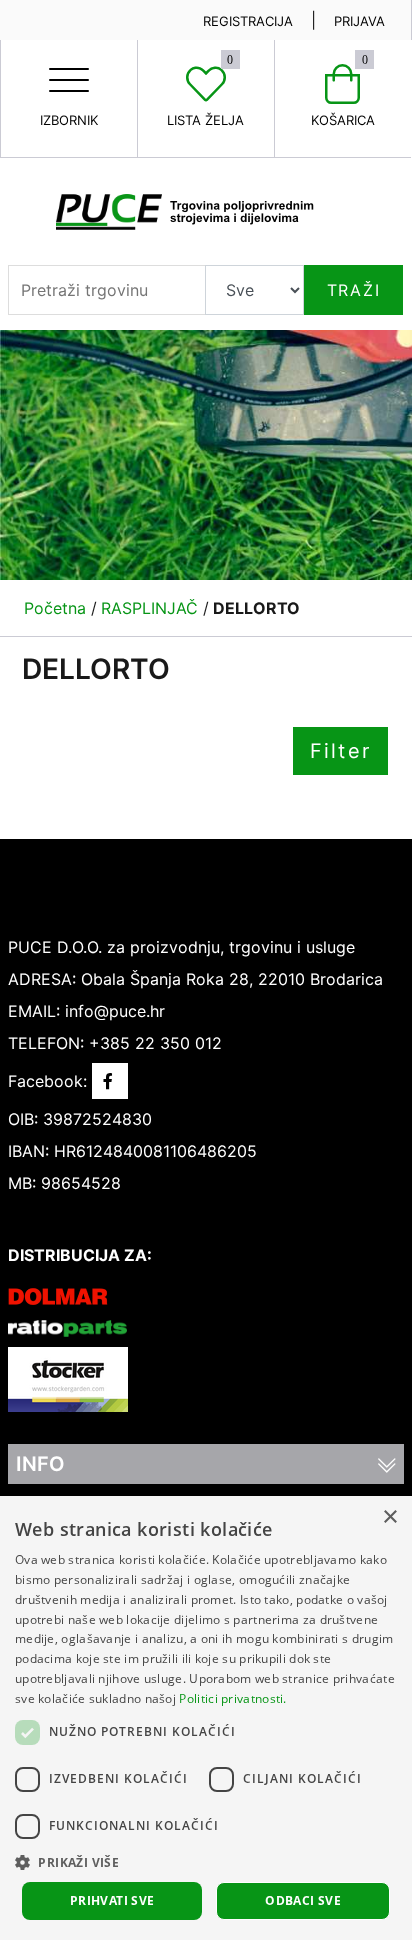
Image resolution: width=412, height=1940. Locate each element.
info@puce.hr (115, 1011)
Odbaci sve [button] (303, 1900)
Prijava (359, 21)
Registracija (248, 21)
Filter (340, 751)
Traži (354, 290)
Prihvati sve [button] (112, 1900)
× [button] (389, 1517)
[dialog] (206, 1718)
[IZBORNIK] (69, 64)
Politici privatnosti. (232, 1698)
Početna (55, 608)
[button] (206, 1862)
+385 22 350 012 (155, 1043)
